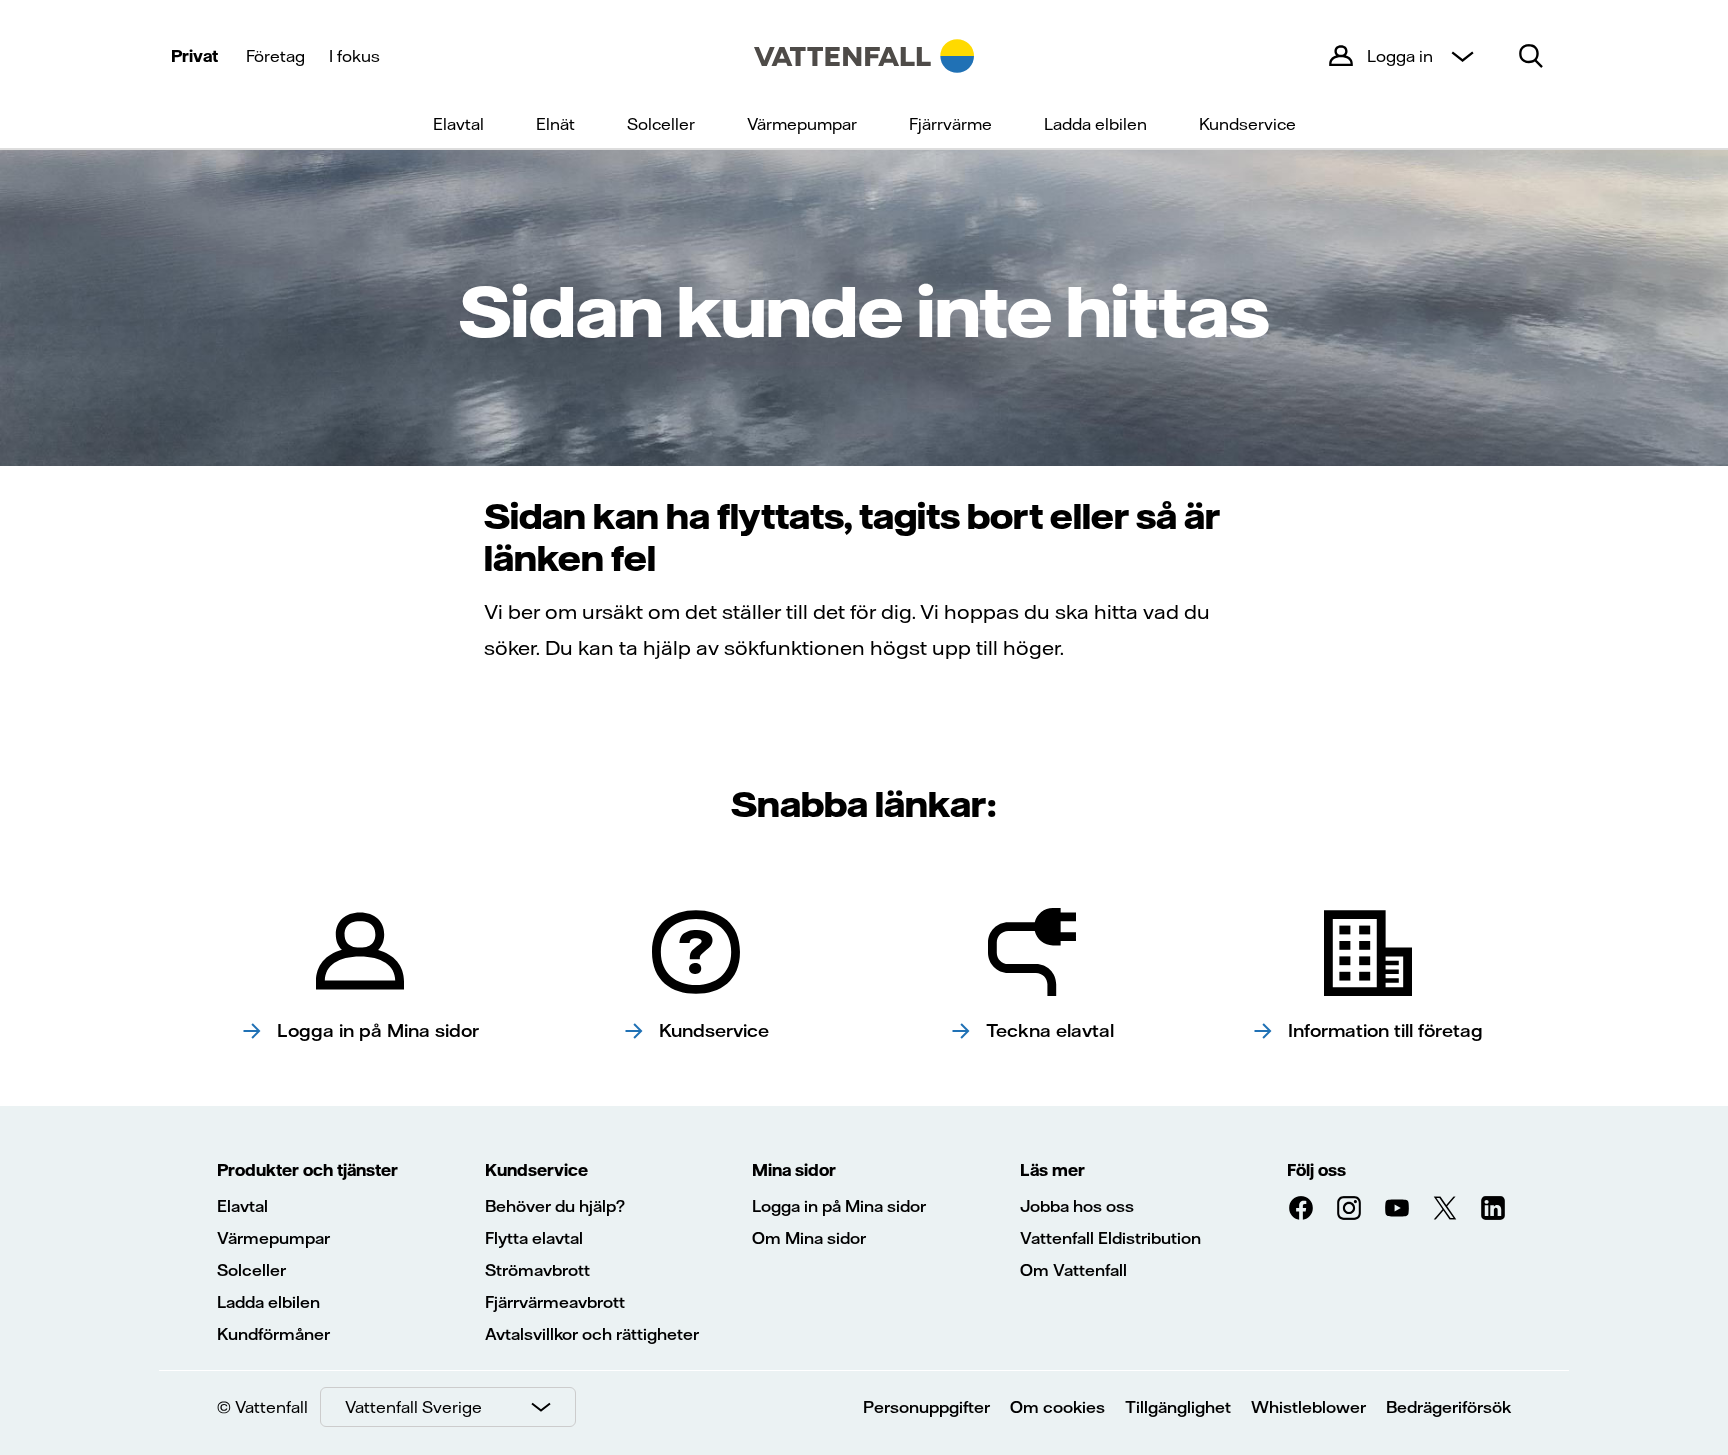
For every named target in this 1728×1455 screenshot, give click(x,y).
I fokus (354, 56)
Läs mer (1052, 1170)
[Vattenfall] (864, 56)
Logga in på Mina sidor (839, 1206)
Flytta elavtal (534, 1238)
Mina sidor (794, 1170)
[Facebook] (1301, 1208)
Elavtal (458, 124)
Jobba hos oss (1077, 1206)
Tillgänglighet (1178, 1407)
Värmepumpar (802, 124)
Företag (275, 56)
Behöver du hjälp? (555, 1206)
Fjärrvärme (950, 124)
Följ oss (1316, 1170)
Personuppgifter (926, 1407)
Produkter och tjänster (307, 1170)
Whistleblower (1308, 1407)
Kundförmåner (273, 1334)
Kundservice (1247, 124)
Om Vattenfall (1073, 1270)
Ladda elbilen (1095, 124)
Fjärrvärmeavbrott (555, 1302)
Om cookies (1057, 1407)
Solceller (661, 124)
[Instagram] (1349, 1208)
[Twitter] (1445, 1208)
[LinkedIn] (1493, 1208)
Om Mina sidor (809, 1238)
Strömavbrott (537, 1270)
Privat (194, 56)
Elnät (555, 124)
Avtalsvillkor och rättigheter (592, 1334)
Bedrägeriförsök (1448, 1407)
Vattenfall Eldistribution (1110, 1238)
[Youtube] (1397, 1208)
